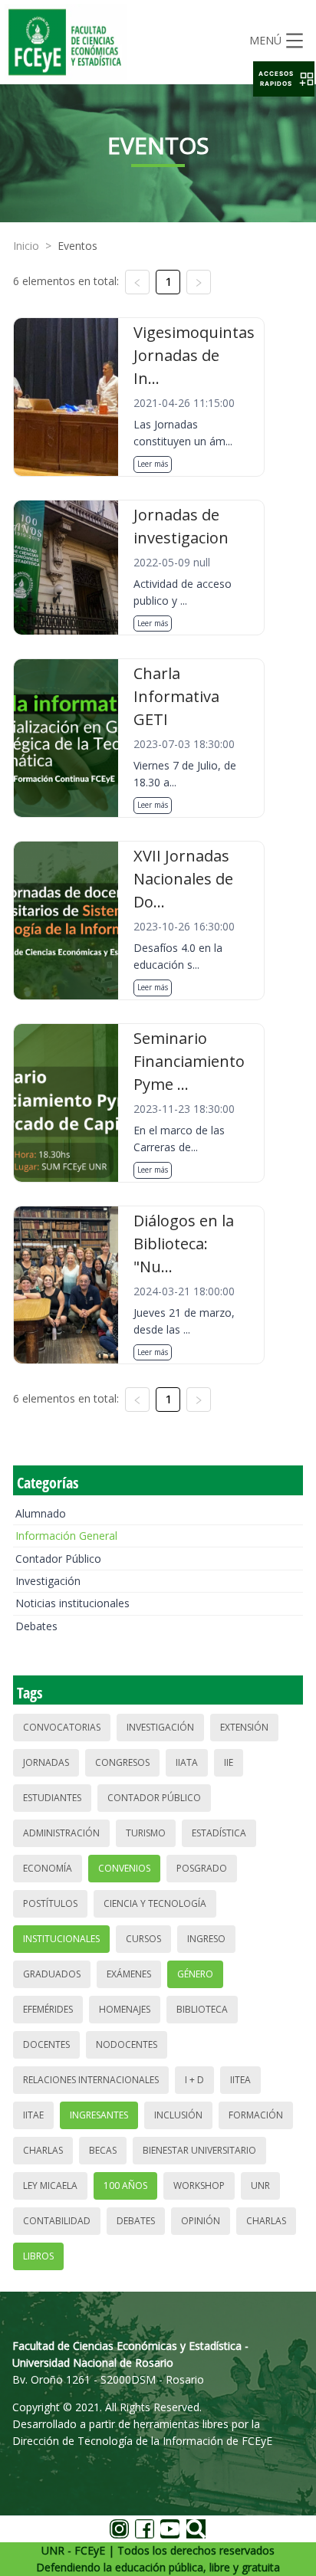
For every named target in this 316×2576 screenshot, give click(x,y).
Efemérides (48, 2009)
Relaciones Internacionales (91, 2080)
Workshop (199, 2185)
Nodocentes (127, 2044)
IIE (229, 1762)
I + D (194, 2080)
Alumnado (41, 1513)
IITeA (240, 2080)
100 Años (125, 2185)
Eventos (77, 246)
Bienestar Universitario (199, 2150)
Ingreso (206, 1939)
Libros (38, 2256)
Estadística (219, 1833)
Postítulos (50, 1903)
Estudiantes (52, 1798)
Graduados (52, 1974)
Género (195, 1974)
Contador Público (58, 1559)
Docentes (46, 2044)
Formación (256, 2115)
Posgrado (202, 1868)
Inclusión (178, 2115)
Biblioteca (202, 2009)
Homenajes (125, 2009)
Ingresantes (99, 2115)
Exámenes (129, 1974)
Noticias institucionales (72, 1603)
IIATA (187, 1762)
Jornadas (46, 1762)
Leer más (153, 464)
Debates (36, 1626)
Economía (48, 1868)
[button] (284, 79)
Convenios (124, 1868)
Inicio (26, 246)
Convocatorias (62, 1727)
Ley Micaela (50, 2185)
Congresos (122, 1762)
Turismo (146, 1833)
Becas (103, 2150)
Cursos (143, 1939)
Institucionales (61, 1939)
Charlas (43, 2150)
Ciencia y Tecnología (155, 1903)
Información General (66, 1536)
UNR (260, 2185)
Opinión (201, 2221)
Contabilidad (57, 2221)
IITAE (33, 2115)
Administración (61, 1833)
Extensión (244, 1727)
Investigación (48, 1581)
